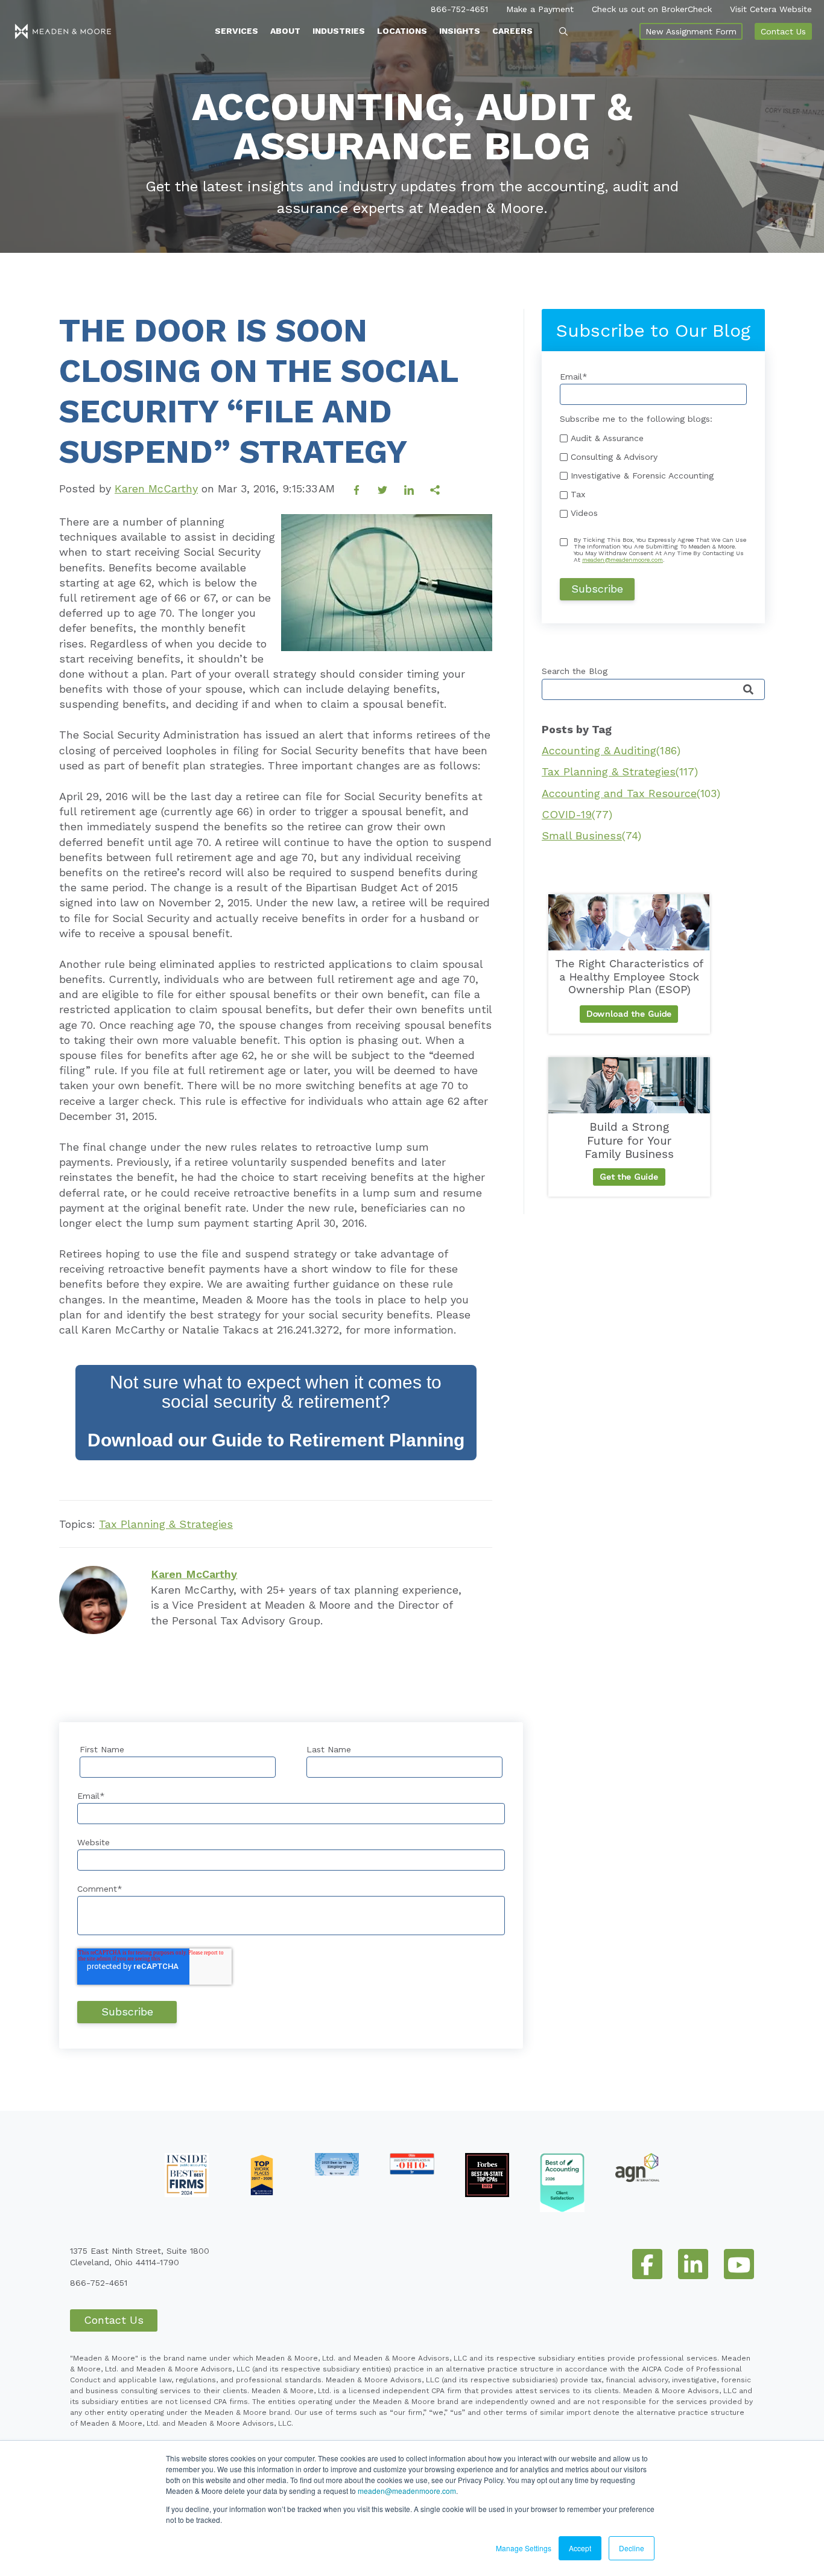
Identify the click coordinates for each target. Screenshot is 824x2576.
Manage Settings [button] (524, 2548)
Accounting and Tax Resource (631, 793)
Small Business (591, 835)
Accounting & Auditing (611, 750)
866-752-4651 (459, 9)
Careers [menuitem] (512, 31)
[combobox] (653, 689)
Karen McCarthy (156, 488)
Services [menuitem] (236, 31)
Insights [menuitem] (460, 31)
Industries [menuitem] (339, 31)
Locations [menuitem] (402, 31)
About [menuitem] (285, 31)
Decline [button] (632, 2548)
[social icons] (647, 2264)
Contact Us (783, 31)
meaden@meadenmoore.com (407, 2491)
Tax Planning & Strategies (166, 1524)
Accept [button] (580, 2548)
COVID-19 (577, 814)
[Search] (748, 690)
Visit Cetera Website (771, 9)
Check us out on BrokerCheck (652, 9)
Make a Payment (540, 9)
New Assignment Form (691, 31)
